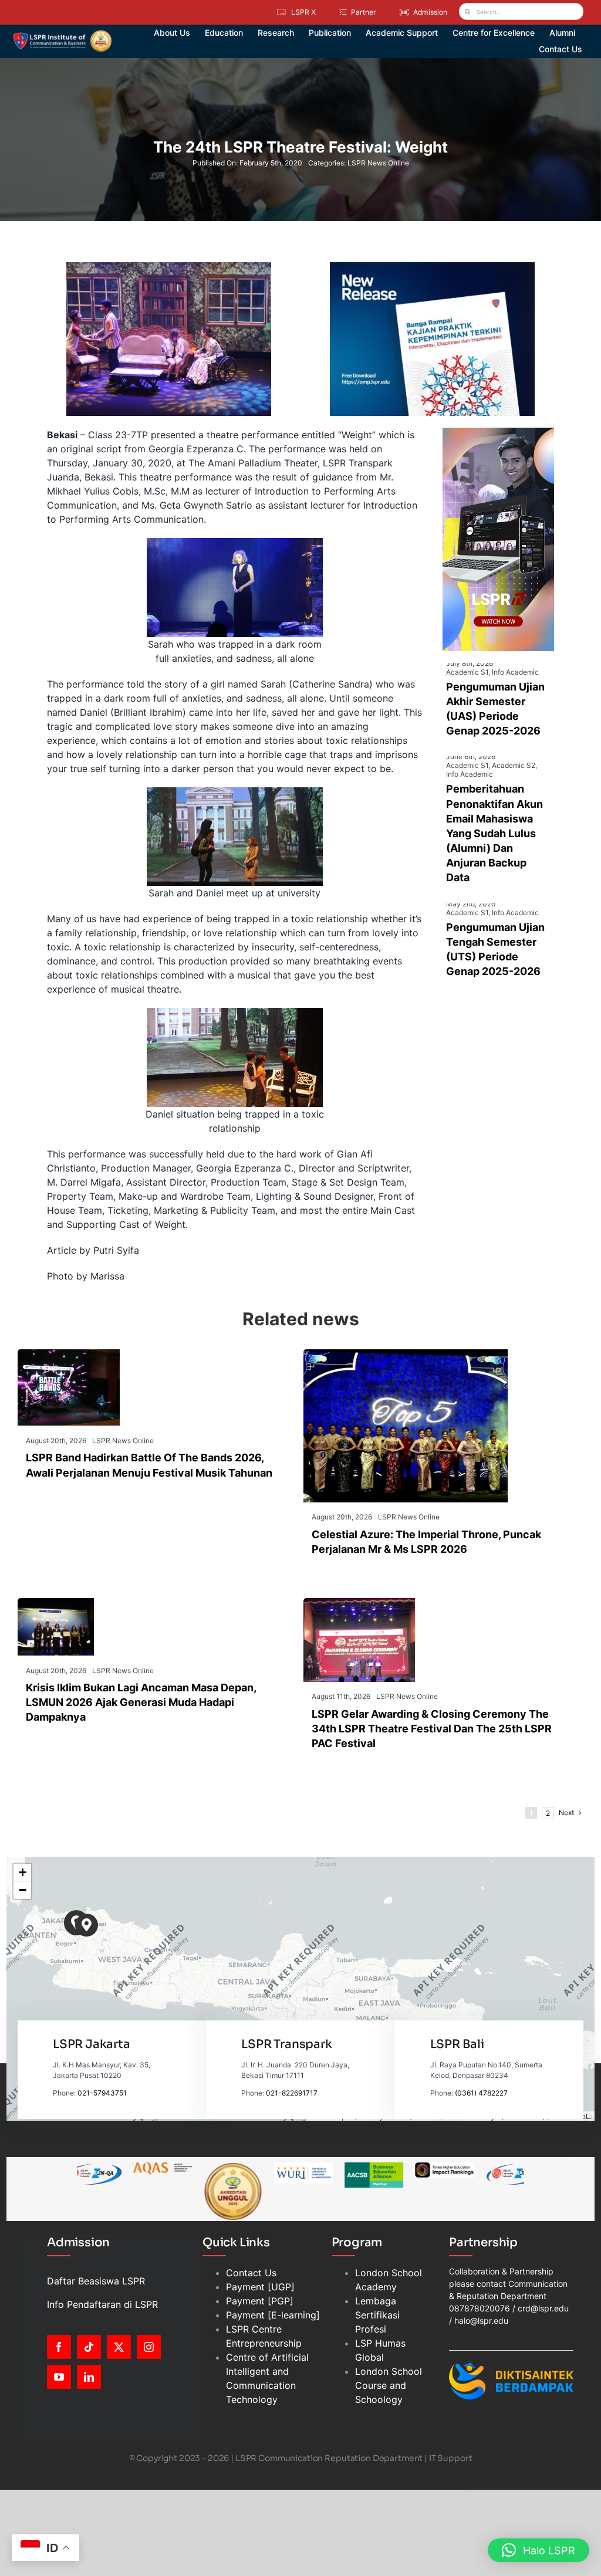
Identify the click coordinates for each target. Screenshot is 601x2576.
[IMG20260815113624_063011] (69, 1354)
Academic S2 (514, 765)
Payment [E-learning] (273, 2315)
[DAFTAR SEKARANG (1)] (63, 34)
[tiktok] (89, 2347)
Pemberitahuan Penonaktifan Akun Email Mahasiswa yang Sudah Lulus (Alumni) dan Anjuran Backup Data (494, 833)
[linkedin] (89, 2377)
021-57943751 (102, 2093)
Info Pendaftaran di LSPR (102, 2304)
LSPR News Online (378, 163)
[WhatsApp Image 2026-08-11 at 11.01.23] (359, 1603)
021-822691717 (292, 2093)
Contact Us (251, 2273)
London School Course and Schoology (389, 2385)
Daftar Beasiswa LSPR (96, 2281)
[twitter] (119, 2347)
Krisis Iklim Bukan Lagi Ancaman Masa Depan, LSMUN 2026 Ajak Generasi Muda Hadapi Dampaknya (141, 1702)
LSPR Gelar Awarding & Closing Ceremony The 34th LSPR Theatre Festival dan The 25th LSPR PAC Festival (432, 1729)
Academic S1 (467, 672)
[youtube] (59, 2377)
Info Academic (515, 672)
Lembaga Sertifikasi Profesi (377, 2315)
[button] (87, 1925)
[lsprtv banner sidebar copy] (498, 432)
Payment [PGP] (260, 2301)
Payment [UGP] (260, 2287)
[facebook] (59, 2347)
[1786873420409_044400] (406, 1354)
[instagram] (149, 2347)
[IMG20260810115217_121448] (56, 1603)
